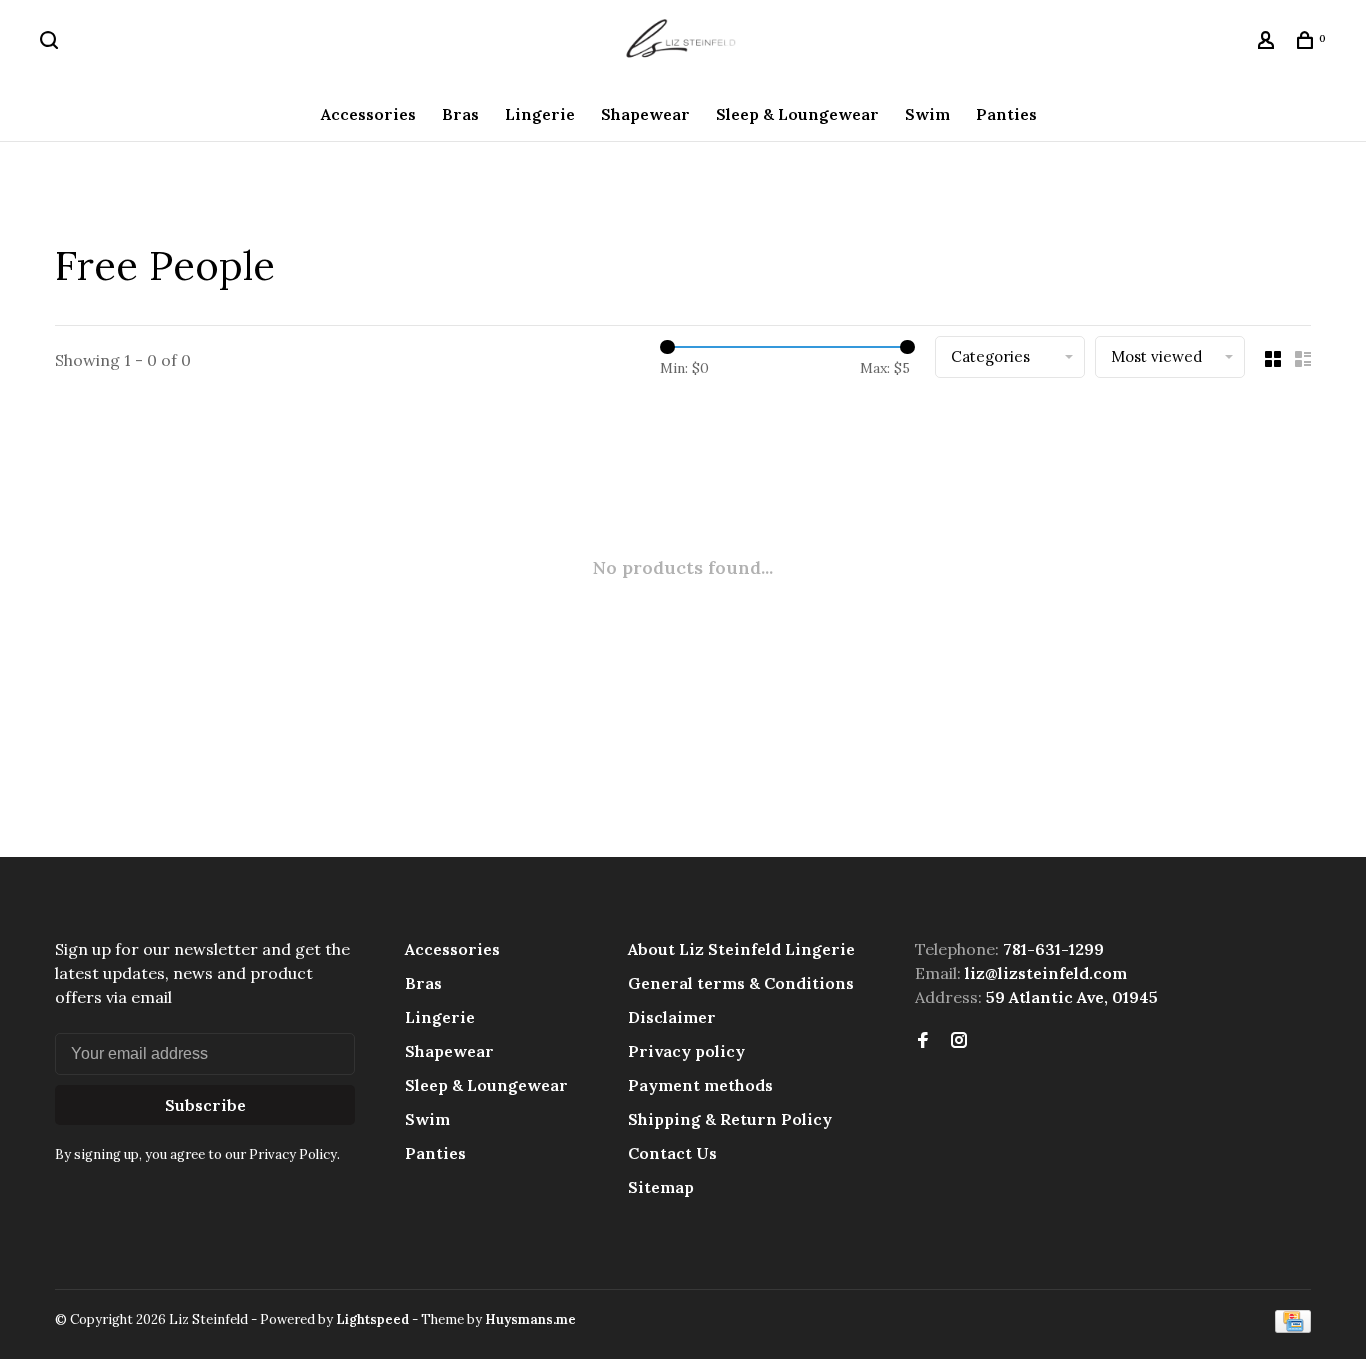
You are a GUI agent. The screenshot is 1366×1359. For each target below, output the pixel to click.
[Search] (51, 43)
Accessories (368, 114)
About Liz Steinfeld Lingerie (741, 949)
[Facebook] (923, 1041)
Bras (460, 114)
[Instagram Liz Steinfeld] (959, 1041)
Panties (1006, 114)
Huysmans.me (530, 1319)
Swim (927, 114)
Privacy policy (686, 1051)
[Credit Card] (1293, 1327)
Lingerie (540, 114)
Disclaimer (672, 1017)
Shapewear (645, 114)
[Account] (1268, 43)
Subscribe (205, 1105)
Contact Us (672, 1153)
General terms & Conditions (741, 983)
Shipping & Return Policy (730, 1119)
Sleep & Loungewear (797, 114)
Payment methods (700, 1085)
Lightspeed (372, 1319)
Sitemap (661, 1187)
